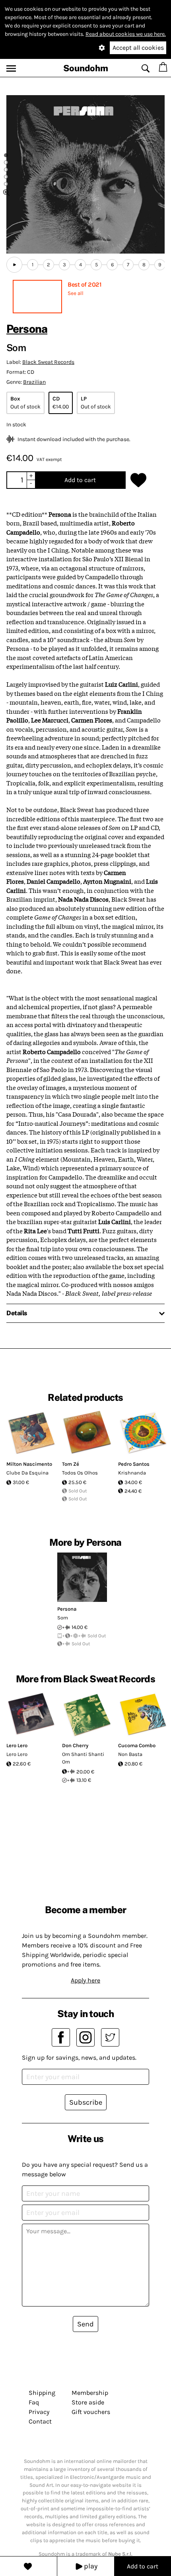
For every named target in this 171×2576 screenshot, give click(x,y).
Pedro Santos (134, 1464)
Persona (27, 329)
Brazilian (34, 382)
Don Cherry (75, 1745)
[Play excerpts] (14, 265)
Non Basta (130, 1754)
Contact (40, 2421)
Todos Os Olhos (80, 1473)
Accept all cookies (138, 48)
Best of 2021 (85, 284)
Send (85, 2324)
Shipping (42, 2393)
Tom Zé (71, 1464)
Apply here (85, 1980)
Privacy (39, 2412)
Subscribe (86, 2102)
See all (76, 293)
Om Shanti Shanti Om (83, 1758)
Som (63, 1618)
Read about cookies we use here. (126, 34)
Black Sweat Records (48, 362)
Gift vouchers (91, 2412)
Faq (34, 2402)
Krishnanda (132, 1473)
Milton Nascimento (29, 1464)
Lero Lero (17, 1745)
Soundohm (86, 68)
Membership (90, 2393)
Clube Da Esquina (27, 1473)
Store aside (88, 2402)
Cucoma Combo (137, 1745)
